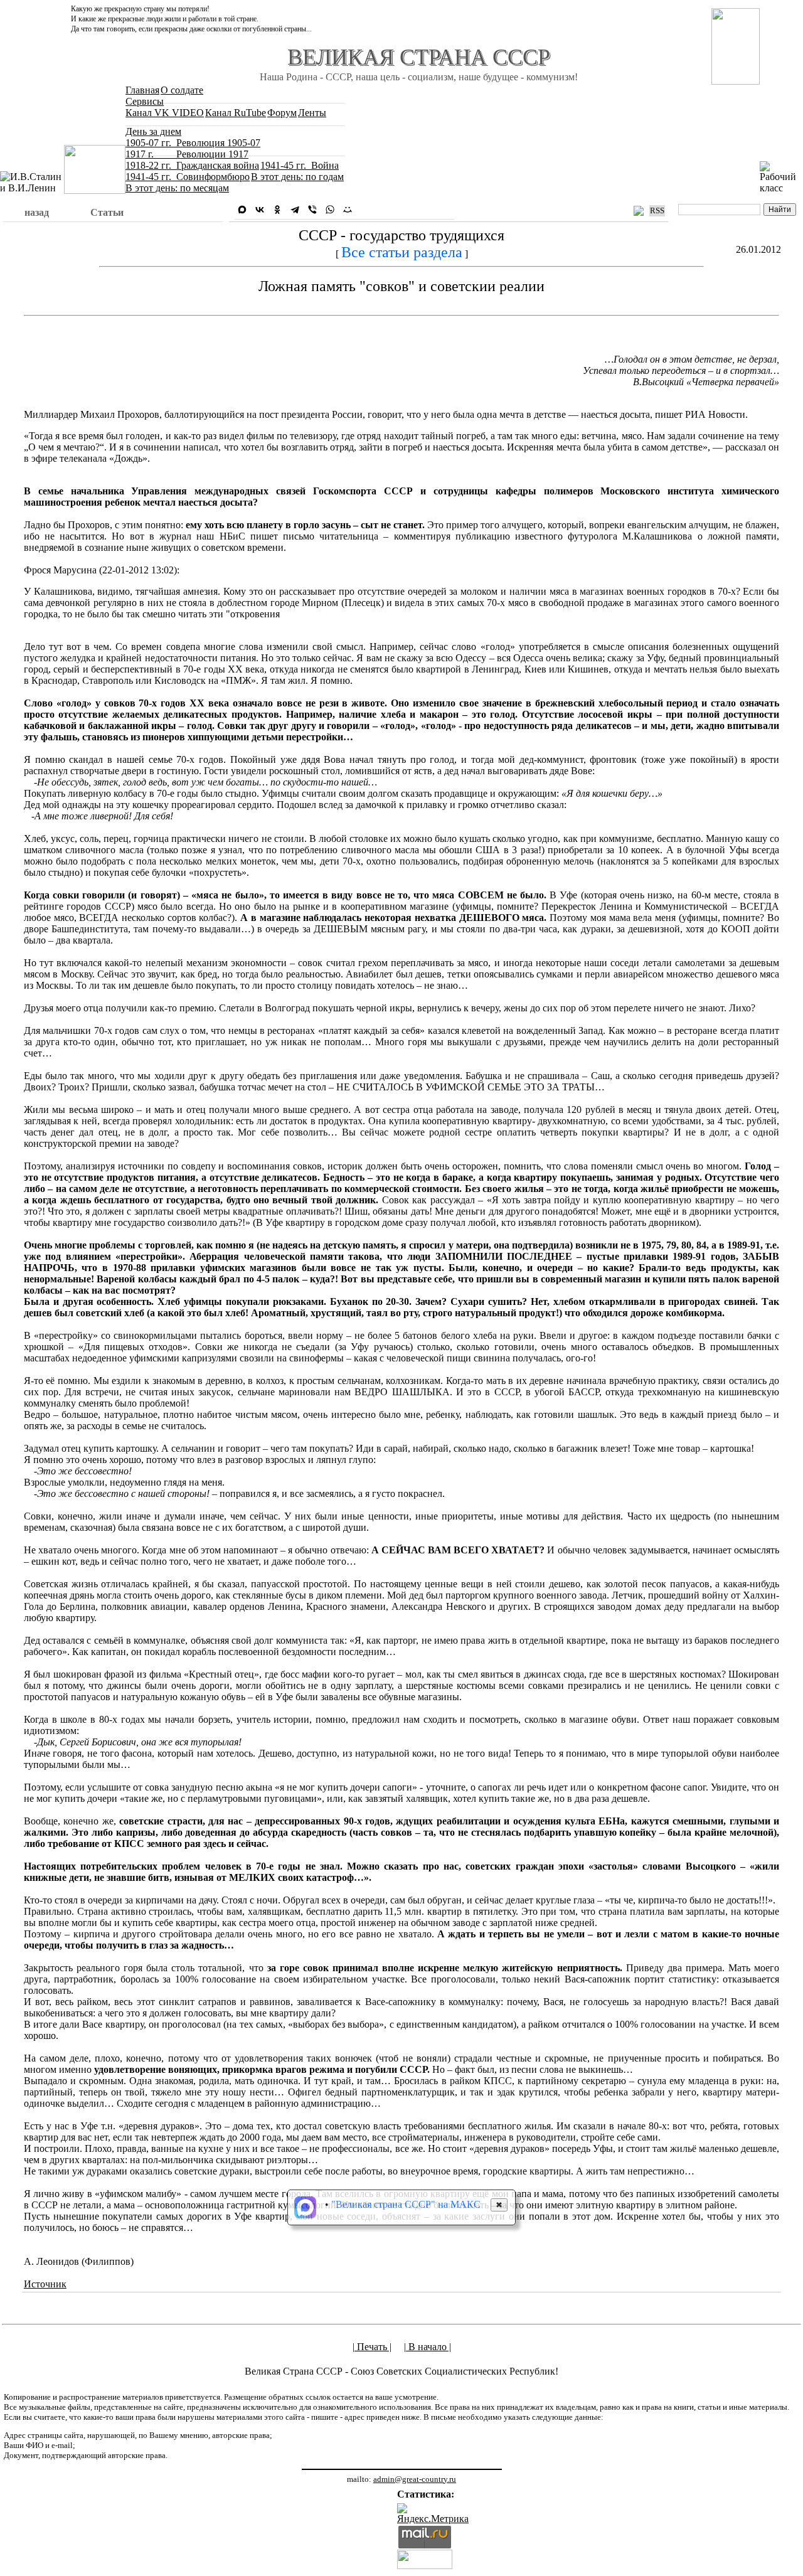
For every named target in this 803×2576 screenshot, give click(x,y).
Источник (45, 2284)
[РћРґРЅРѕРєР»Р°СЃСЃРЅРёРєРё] (277, 210)
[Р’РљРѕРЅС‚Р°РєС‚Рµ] (260, 210)
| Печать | (372, 2347)
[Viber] (312, 210)
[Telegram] (295, 210)
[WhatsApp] (330, 210)
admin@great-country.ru (415, 2479)
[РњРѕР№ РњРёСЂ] (348, 210)
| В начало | (428, 2347)
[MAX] (242, 210)
